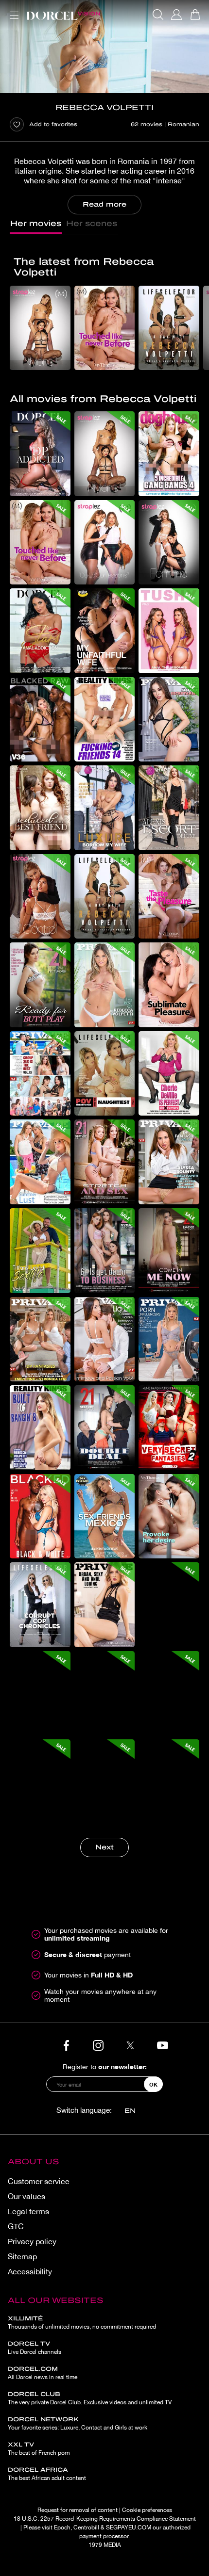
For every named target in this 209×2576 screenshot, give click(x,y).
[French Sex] (105, 1693)
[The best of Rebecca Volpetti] (105, 985)
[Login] (176, 15)
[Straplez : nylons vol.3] (40, 328)
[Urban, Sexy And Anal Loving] (105, 1605)
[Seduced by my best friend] (40, 808)
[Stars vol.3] (40, 1693)
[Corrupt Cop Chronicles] (40, 1605)
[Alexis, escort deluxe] (169, 808)
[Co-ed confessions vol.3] (105, 543)
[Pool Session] (169, 1605)
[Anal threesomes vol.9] (169, 631)
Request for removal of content (78, 2510)
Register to (105, 2066)
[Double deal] (105, 1428)
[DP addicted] (40, 454)
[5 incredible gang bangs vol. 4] (169, 454)
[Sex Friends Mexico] (105, 1516)
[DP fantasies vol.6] (169, 1162)
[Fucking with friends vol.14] (105, 720)
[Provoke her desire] (169, 1516)
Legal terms (28, 2211)
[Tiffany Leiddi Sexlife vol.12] (40, 1251)
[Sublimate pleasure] (169, 985)
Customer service (39, 2181)
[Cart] (195, 15)
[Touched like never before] (105, 328)
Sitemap (22, 2256)
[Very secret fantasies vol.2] (169, 1428)
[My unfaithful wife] (105, 631)
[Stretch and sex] (105, 1162)
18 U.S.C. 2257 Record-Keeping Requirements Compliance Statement (105, 2519)
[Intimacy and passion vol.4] (105, 1339)
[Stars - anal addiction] (40, 631)
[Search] (158, 15)
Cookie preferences (147, 2510)
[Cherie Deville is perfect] (169, 1074)
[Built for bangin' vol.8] (40, 1428)
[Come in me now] (169, 1251)
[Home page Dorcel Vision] (63, 15)
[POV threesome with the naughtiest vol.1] (105, 1074)
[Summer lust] (40, 1162)
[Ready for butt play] (40, 985)
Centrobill (86, 2527)
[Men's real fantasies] (169, 1782)
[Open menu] (12, 9)
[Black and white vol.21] (40, 1516)
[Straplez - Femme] (169, 543)
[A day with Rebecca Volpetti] (169, 328)
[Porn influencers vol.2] (169, 1339)
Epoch (62, 2527)
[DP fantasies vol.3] (40, 1339)
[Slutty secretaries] (169, 720)
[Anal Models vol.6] (40, 1782)
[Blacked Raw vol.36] (40, 720)
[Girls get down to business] (105, 1251)
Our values (26, 2196)
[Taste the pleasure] (169, 897)
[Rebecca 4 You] (105, 1782)
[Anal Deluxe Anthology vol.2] (169, 1693)
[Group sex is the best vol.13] (40, 1074)
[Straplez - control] (40, 897)
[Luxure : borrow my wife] (105, 808)
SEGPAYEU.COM (129, 2527)
